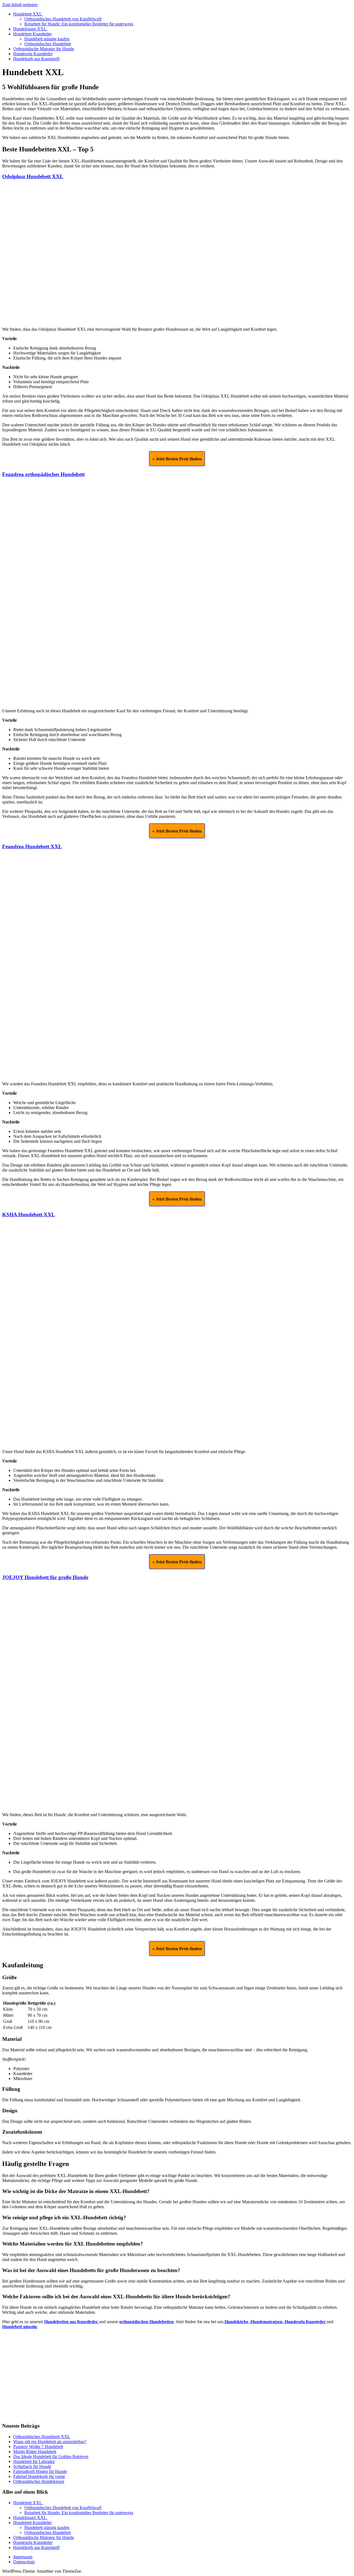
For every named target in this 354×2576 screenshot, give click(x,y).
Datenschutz (24, 2562)
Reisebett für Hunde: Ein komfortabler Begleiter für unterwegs (79, 24)
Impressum (23, 2557)
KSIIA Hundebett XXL (29, 1215)
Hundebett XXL (28, 14)
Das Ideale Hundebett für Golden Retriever (51, 2456)
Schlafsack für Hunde (32, 2466)
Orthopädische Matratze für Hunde (44, 49)
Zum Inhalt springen (20, 5)
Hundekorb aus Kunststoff (36, 59)
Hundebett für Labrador (34, 2461)
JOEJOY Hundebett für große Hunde (45, 1577)
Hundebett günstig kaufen (47, 39)
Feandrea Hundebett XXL (32, 846)
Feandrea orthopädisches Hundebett (43, 474)
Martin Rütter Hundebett (35, 2452)
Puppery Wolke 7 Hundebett (38, 2447)
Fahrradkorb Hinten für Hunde (40, 2471)
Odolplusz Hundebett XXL (33, 176)
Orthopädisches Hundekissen (39, 2481)
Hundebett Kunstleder (32, 34)
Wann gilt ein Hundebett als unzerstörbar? (50, 2442)
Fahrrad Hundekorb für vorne (39, 2476)
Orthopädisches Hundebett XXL (42, 2437)
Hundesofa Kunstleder (33, 54)
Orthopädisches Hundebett (48, 44)
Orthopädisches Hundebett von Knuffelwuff (63, 19)
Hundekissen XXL (30, 29)
